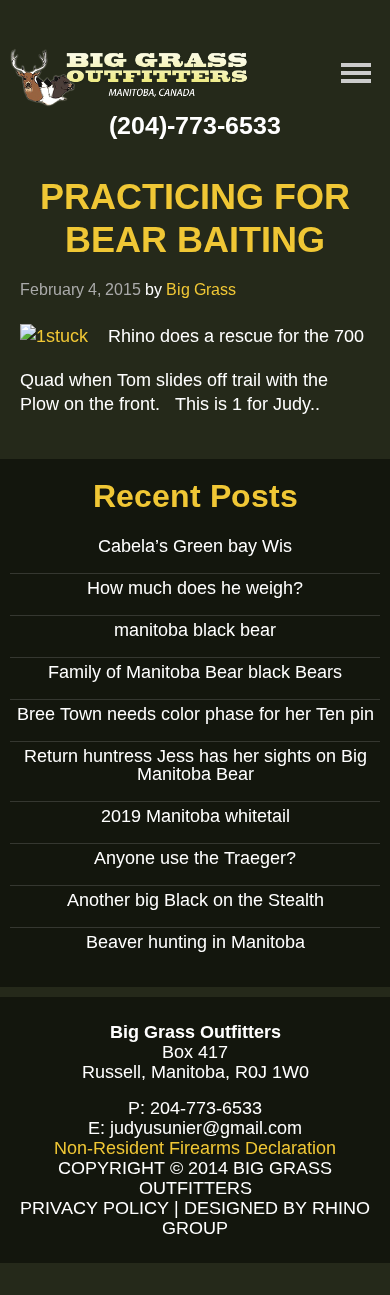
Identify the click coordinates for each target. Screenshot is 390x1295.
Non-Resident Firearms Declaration (195, 1148)
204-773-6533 (206, 1108)
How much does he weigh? (195, 588)
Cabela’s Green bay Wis (195, 546)
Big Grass (201, 289)
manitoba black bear (195, 630)
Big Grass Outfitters (130, 80)
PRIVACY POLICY (94, 1208)
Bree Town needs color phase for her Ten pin (195, 714)
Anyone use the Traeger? (195, 858)
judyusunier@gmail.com (206, 1128)
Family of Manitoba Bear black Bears (195, 672)
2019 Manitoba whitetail (195, 816)
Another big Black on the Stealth (195, 900)
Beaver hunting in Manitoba (195, 942)
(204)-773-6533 (195, 125)
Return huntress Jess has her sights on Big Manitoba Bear (195, 765)
